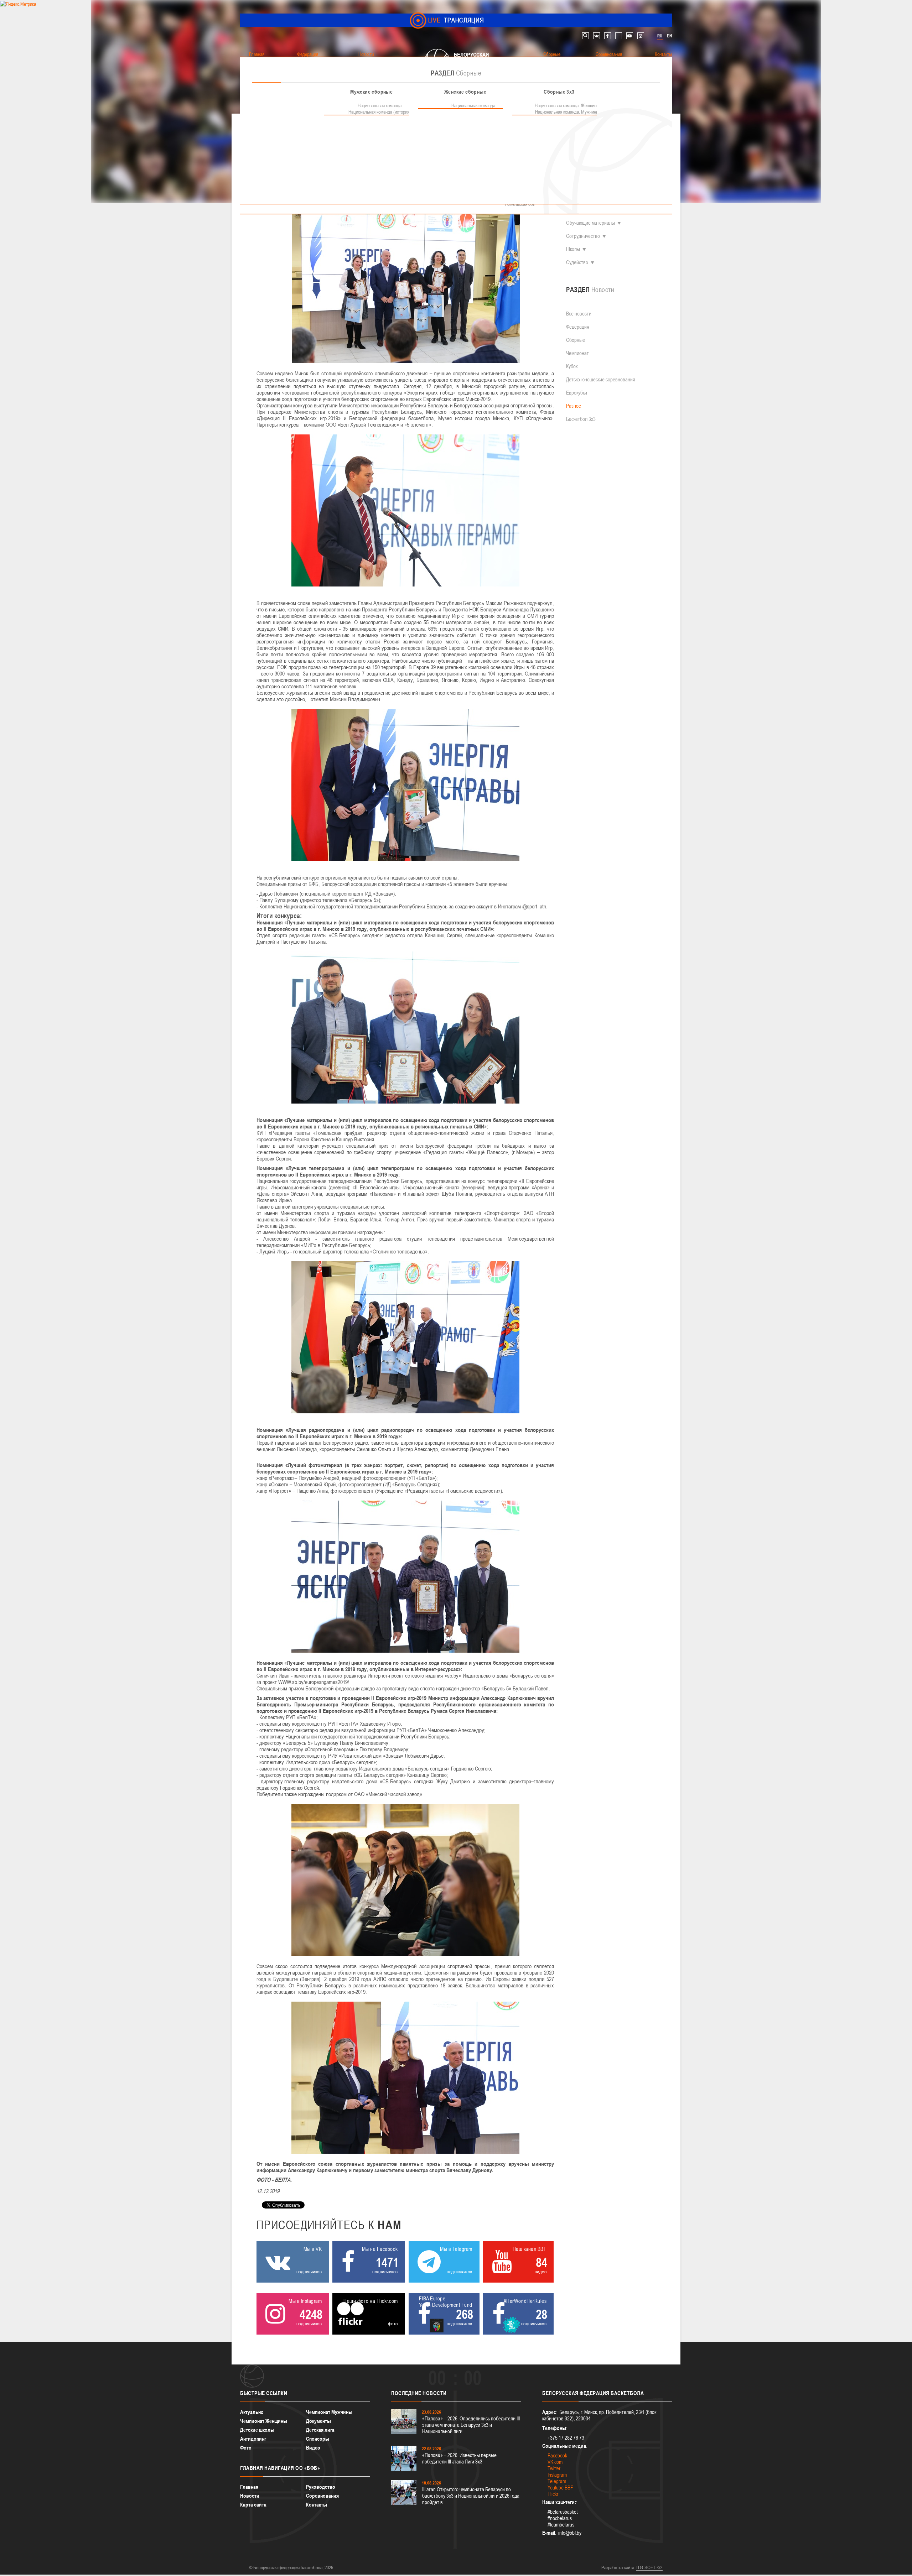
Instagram (557, 2475)
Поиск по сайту (585, 36)
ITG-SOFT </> (649, 2567)
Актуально (252, 2412)
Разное (574, 406)
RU (660, 36)
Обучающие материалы (590, 223)
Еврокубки (577, 393)
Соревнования (322, 2496)
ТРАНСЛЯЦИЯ (456, 20)
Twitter (554, 2468)
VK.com (555, 2462)
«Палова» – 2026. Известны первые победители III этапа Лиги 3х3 (459, 2458)
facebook (608, 36)
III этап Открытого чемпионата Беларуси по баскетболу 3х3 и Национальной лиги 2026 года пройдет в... (471, 2496)
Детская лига (320, 2430)
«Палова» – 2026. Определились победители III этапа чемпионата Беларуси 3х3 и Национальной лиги (471, 2425)
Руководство (321, 2487)
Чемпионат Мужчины (329, 2412)
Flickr (553, 2494)
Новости (250, 2496)
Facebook (557, 2455)
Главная (249, 2487)
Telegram (557, 2481)
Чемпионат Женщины (264, 2421)
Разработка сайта (618, 2567)
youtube (630, 36)
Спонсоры (318, 2439)
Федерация (578, 327)
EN (669, 36)
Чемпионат (577, 353)
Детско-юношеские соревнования (601, 379)
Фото (246, 2448)
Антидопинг (253, 2439)
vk (597, 36)
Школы (573, 249)
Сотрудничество (583, 236)
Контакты (317, 2505)
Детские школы (257, 2430)
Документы (318, 2421)
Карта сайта (253, 2505)
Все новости (579, 314)
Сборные (576, 340)
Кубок (572, 366)
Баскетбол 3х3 (581, 419)
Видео (313, 2448)
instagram (641, 36)
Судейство (577, 262)
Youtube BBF (560, 2488)
